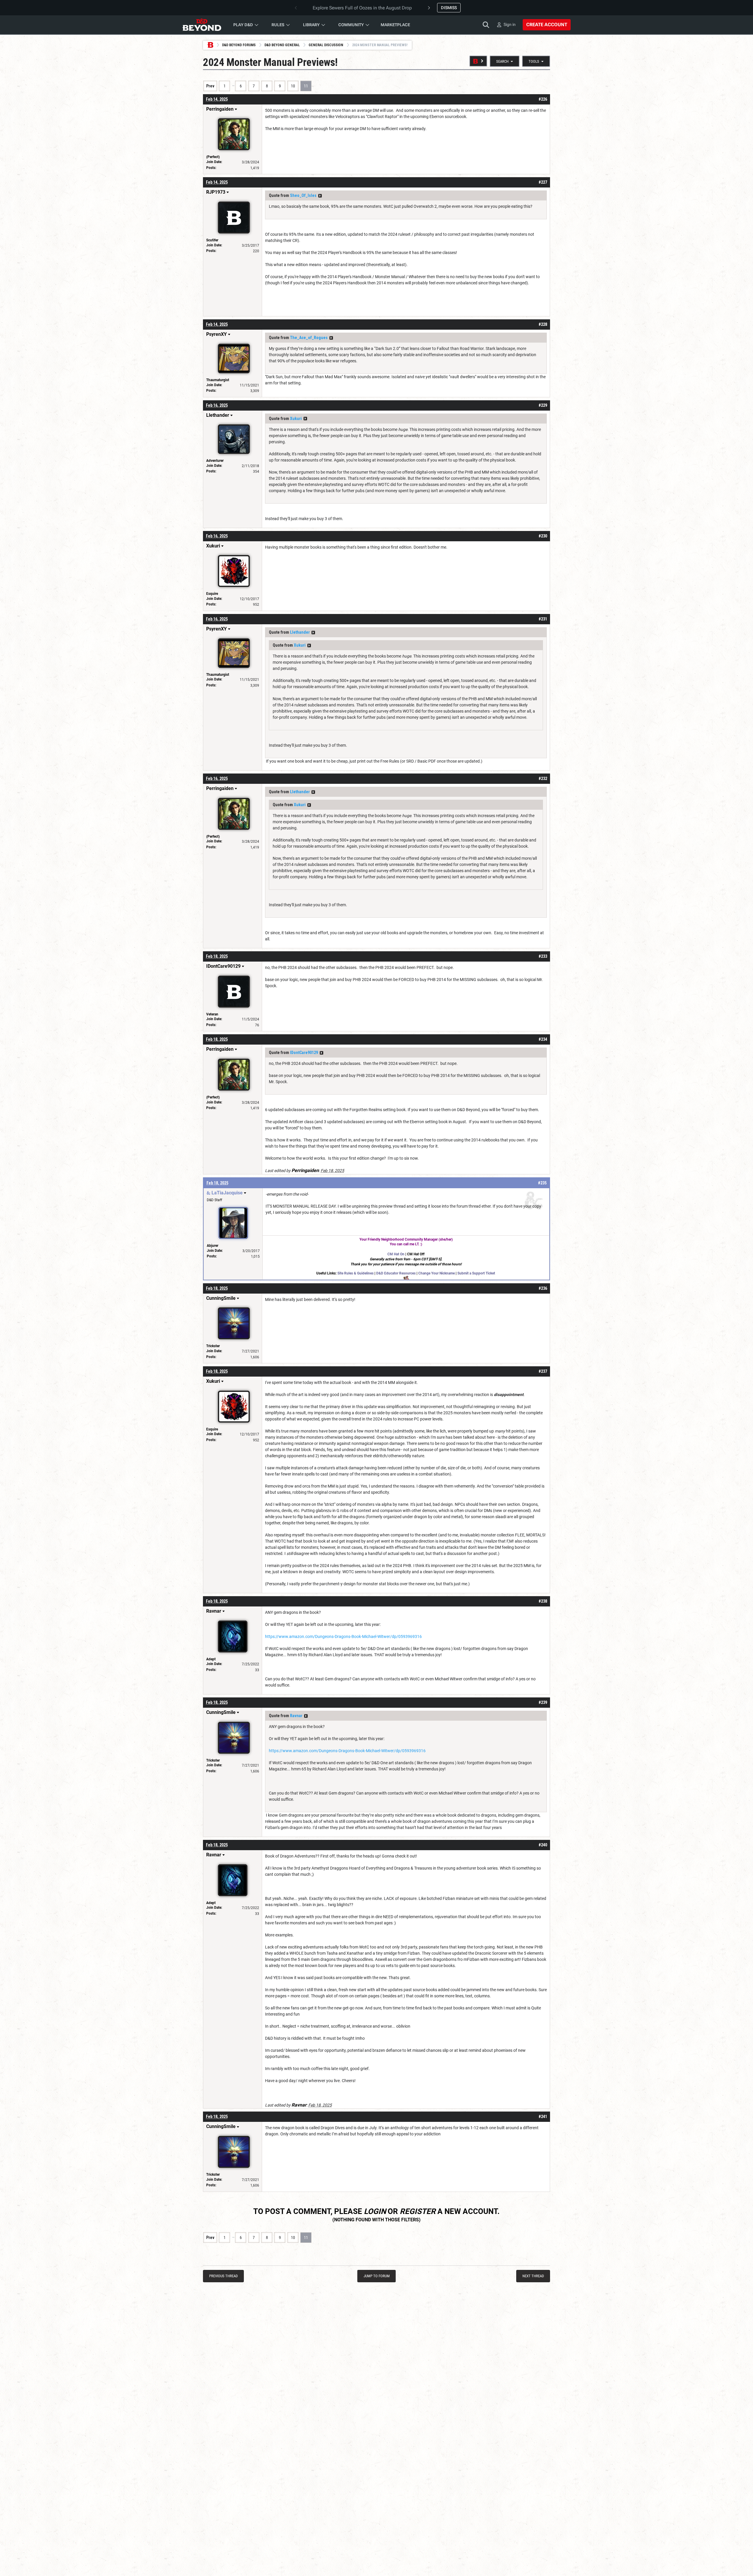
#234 (543, 1039)
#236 (543, 1288)
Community (351, 25)
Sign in (510, 24)
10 (293, 86)
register (418, 2211)
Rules (278, 25)
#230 (543, 536)
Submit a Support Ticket (476, 1273)
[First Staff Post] (478, 61)
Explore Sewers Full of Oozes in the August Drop (362, 8)
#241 (543, 2117)
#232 (543, 779)
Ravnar (296, 1716)
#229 (543, 405)
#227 (543, 182)
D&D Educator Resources (396, 1273)
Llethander (300, 632)
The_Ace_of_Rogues (309, 338)
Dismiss (449, 8)
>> (320, 196)
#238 (543, 1601)
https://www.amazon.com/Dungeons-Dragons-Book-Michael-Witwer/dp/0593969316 (343, 1636)
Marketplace (395, 25)
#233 (543, 956)
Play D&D (243, 25)
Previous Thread (223, 2276)
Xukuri (296, 419)
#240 (543, 1845)
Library (311, 25)
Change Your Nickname (437, 1273)
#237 (543, 1371)
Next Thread (533, 2276)
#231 (543, 619)
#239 (543, 1702)
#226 (543, 99)
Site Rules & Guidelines (355, 1273)
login (375, 2211)
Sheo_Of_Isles (303, 195)
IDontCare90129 (304, 1053)
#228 (543, 324)
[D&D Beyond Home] (202, 25)
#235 (542, 1183)
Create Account (547, 25)
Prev (210, 86)
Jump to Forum (377, 2276)
